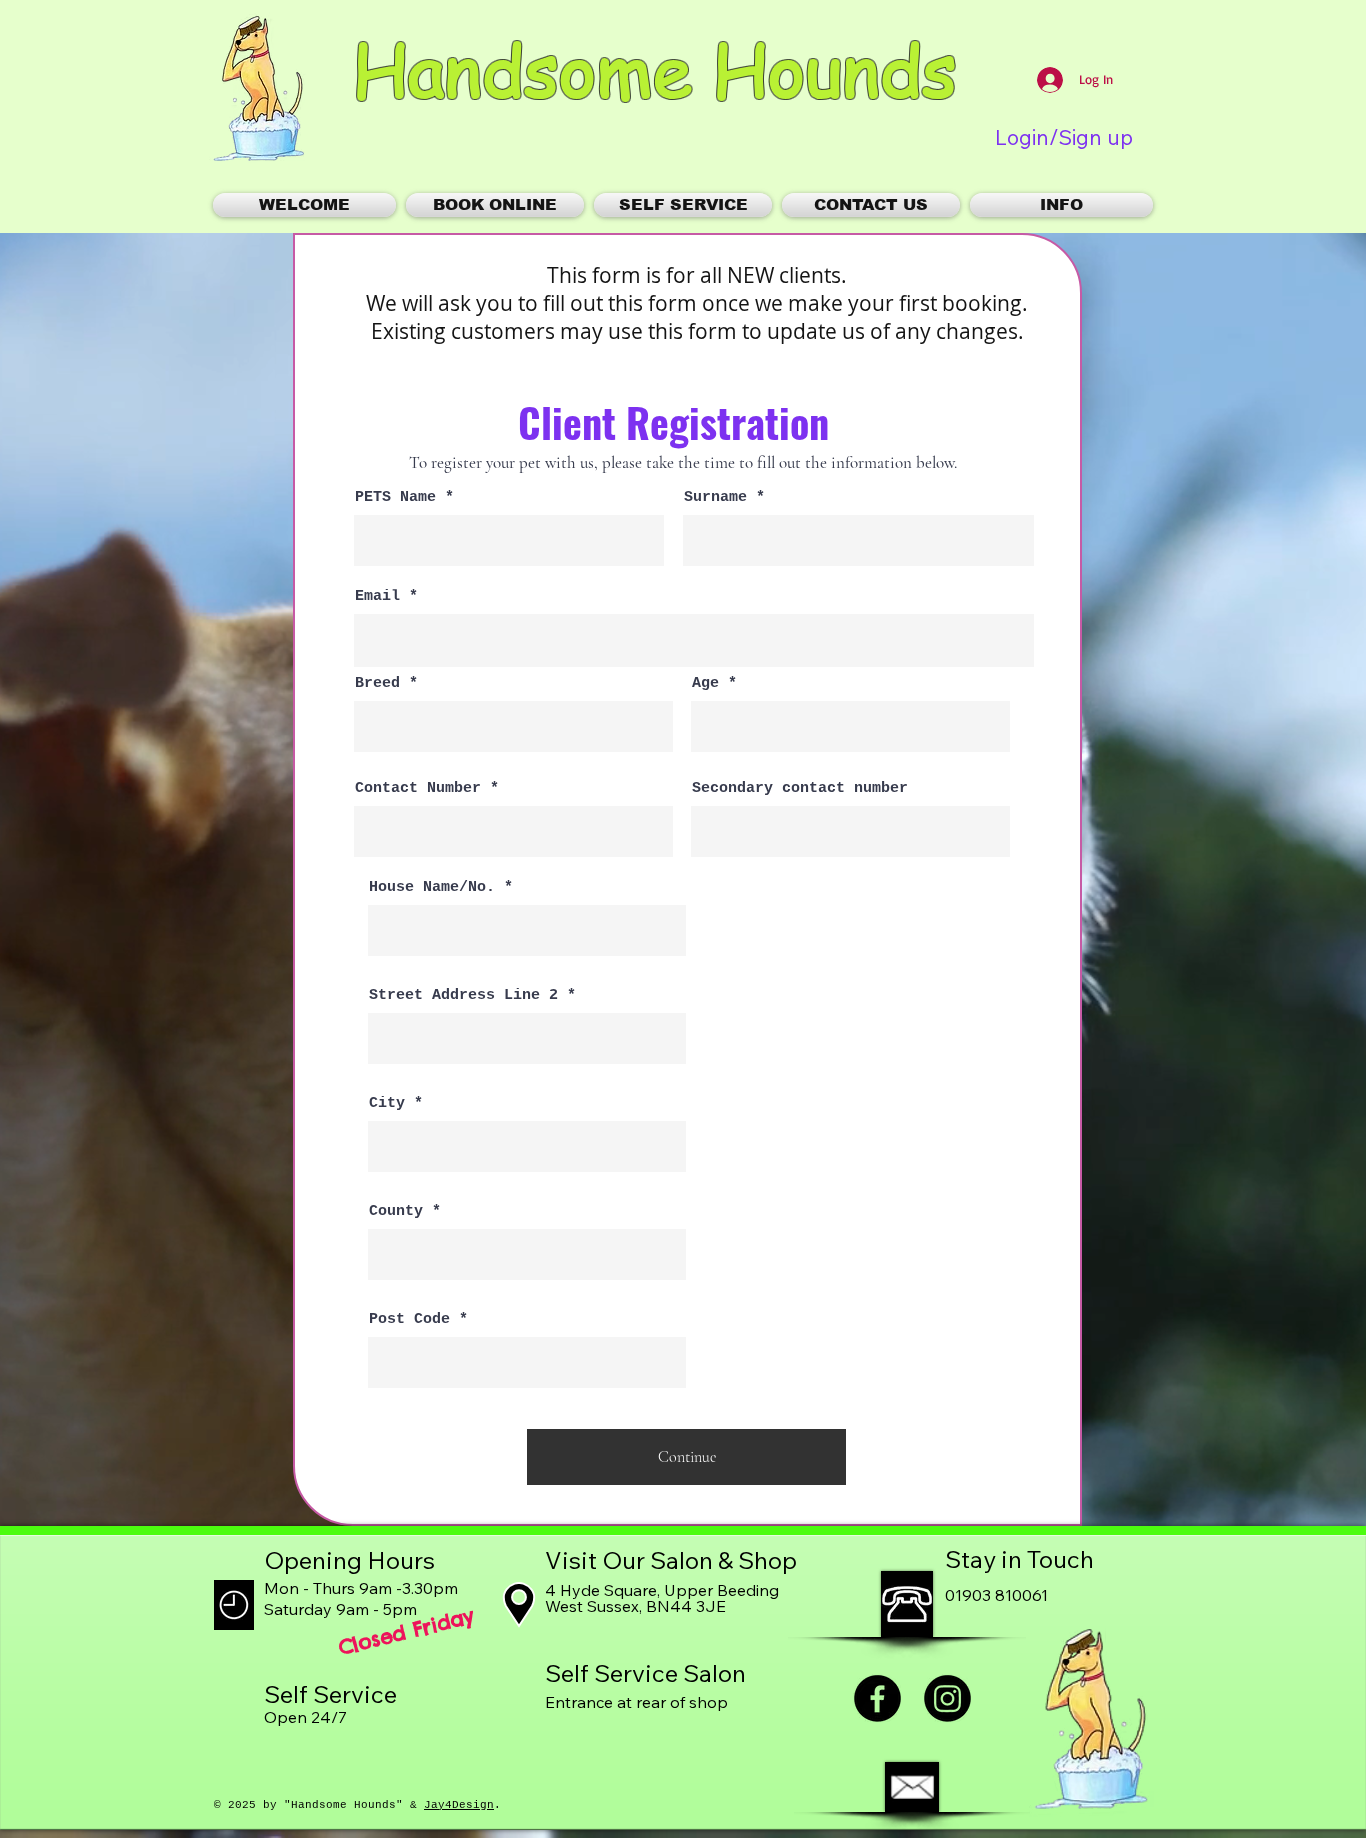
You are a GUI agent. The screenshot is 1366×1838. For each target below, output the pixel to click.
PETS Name (395, 497)
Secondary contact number (800, 788)
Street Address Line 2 (463, 995)
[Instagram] (947, 1698)
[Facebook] (877, 1698)
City (387, 1103)
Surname (715, 497)
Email (377, 596)
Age (705, 683)
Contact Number (418, 788)
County (396, 1211)
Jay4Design (459, 1805)
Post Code (409, 1319)
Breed (377, 683)
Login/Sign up (1064, 137)
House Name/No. (432, 887)
